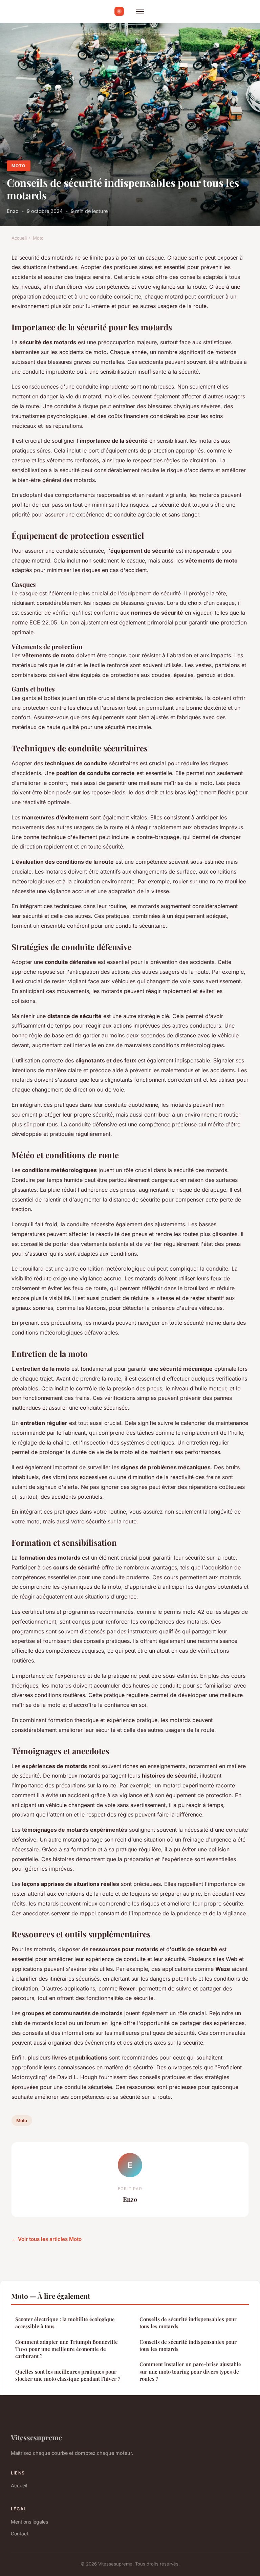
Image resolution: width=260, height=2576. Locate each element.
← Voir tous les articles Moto (47, 2239)
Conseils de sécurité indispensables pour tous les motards (188, 2323)
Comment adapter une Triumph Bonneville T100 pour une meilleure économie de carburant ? (67, 2349)
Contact (20, 2534)
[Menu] (140, 12)
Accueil (19, 238)
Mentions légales (29, 2522)
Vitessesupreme (36, 2437)
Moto (18, 166)
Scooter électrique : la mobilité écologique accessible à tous (65, 2323)
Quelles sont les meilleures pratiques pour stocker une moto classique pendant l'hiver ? (68, 2375)
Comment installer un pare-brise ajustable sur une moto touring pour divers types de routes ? (190, 2371)
